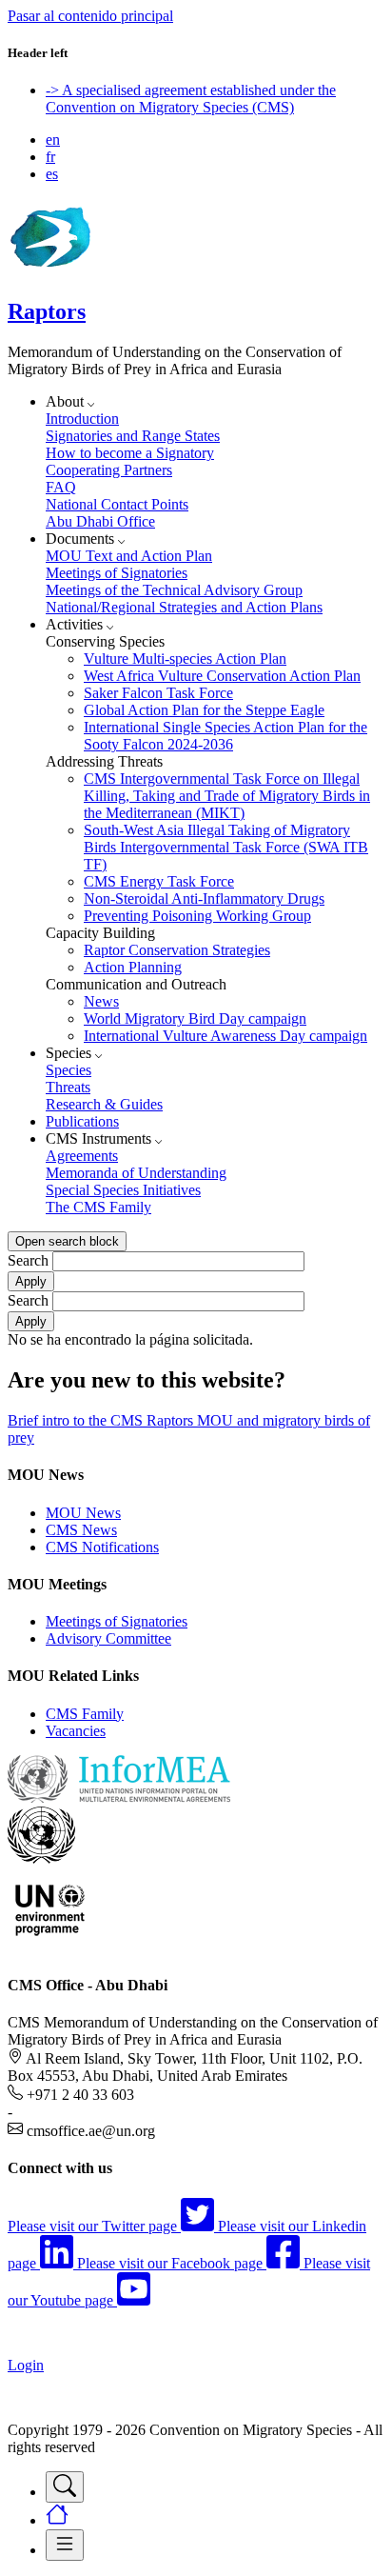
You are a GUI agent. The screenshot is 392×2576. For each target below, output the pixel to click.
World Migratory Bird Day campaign (195, 1018)
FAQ (61, 487)
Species (69, 1070)
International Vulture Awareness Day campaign (225, 1036)
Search (28, 1260)
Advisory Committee (108, 1638)
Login (26, 2365)
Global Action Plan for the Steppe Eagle (204, 710)
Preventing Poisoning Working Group (197, 916)
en (53, 140)
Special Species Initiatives (123, 1190)
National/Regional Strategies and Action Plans (184, 607)
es (52, 174)
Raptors (47, 311)
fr (50, 157)
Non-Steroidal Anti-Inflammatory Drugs (204, 899)
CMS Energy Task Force (159, 881)
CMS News (81, 1530)
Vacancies (76, 1731)
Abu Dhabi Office (100, 521)
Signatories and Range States (133, 436)
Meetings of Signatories (117, 573)
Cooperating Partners (109, 470)
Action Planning (133, 967)
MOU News (83, 1513)
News (101, 1001)
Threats (68, 1087)
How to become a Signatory (130, 453)
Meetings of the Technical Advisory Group (174, 590)
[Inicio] (49, 271)
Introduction (82, 419)
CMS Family (85, 1714)
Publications (82, 1121)
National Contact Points (117, 504)
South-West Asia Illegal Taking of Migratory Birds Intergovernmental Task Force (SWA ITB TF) (226, 847)
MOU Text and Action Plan (129, 556)
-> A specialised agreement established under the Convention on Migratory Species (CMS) (191, 99)
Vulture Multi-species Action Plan (185, 659)
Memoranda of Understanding (136, 1173)
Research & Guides (104, 1104)
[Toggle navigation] (65, 2487)
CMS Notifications (102, 1547)
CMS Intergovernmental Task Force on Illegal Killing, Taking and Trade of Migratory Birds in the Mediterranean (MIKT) (227, 796)
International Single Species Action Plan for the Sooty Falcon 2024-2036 (225, 736)
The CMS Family (98, 1207)
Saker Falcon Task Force (158, 693)
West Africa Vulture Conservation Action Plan (222, 676)
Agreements (82, 1156)
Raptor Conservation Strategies (177, 950)
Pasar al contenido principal (90, 16)
